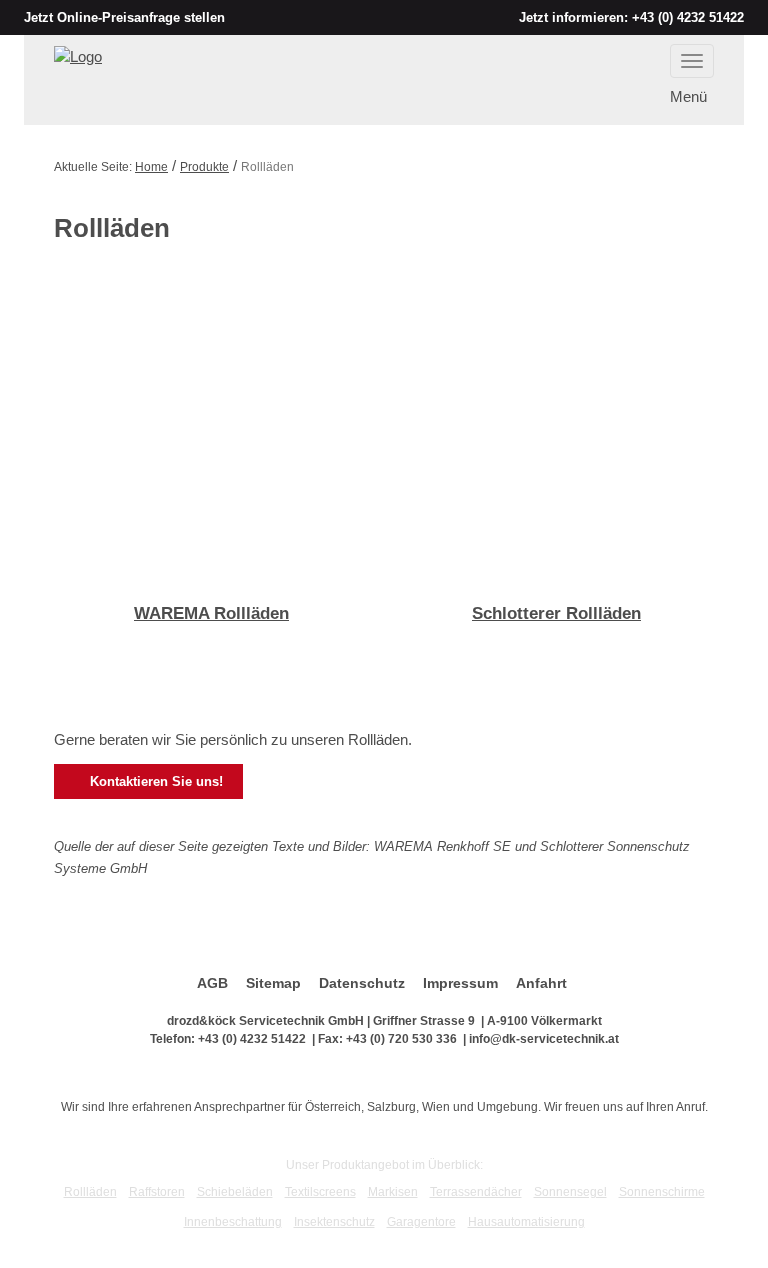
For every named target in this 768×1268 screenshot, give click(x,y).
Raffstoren (157, 1192)
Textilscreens (320, 1192)
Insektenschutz (334, 1222)
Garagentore (421, 1222)
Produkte (204, 167)
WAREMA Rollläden (211, 613)
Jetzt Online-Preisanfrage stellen (124, 17)
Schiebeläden (235, 1192)
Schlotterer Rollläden (556, 613)
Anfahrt (541, 983)
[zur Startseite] (78, 55)
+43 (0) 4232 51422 (688, 17)
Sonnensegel (570, 1192)
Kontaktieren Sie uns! (147, 782)
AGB (212, 983)
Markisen (393, 1192)
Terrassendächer (476, 1192)
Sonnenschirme (662, 1192)
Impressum (460, 983)
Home (151, 167)
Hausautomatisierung (526, 1222)
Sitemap (273, 983)
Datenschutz (362, 983)
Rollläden (90, 1192)
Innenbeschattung (233, 1222)
